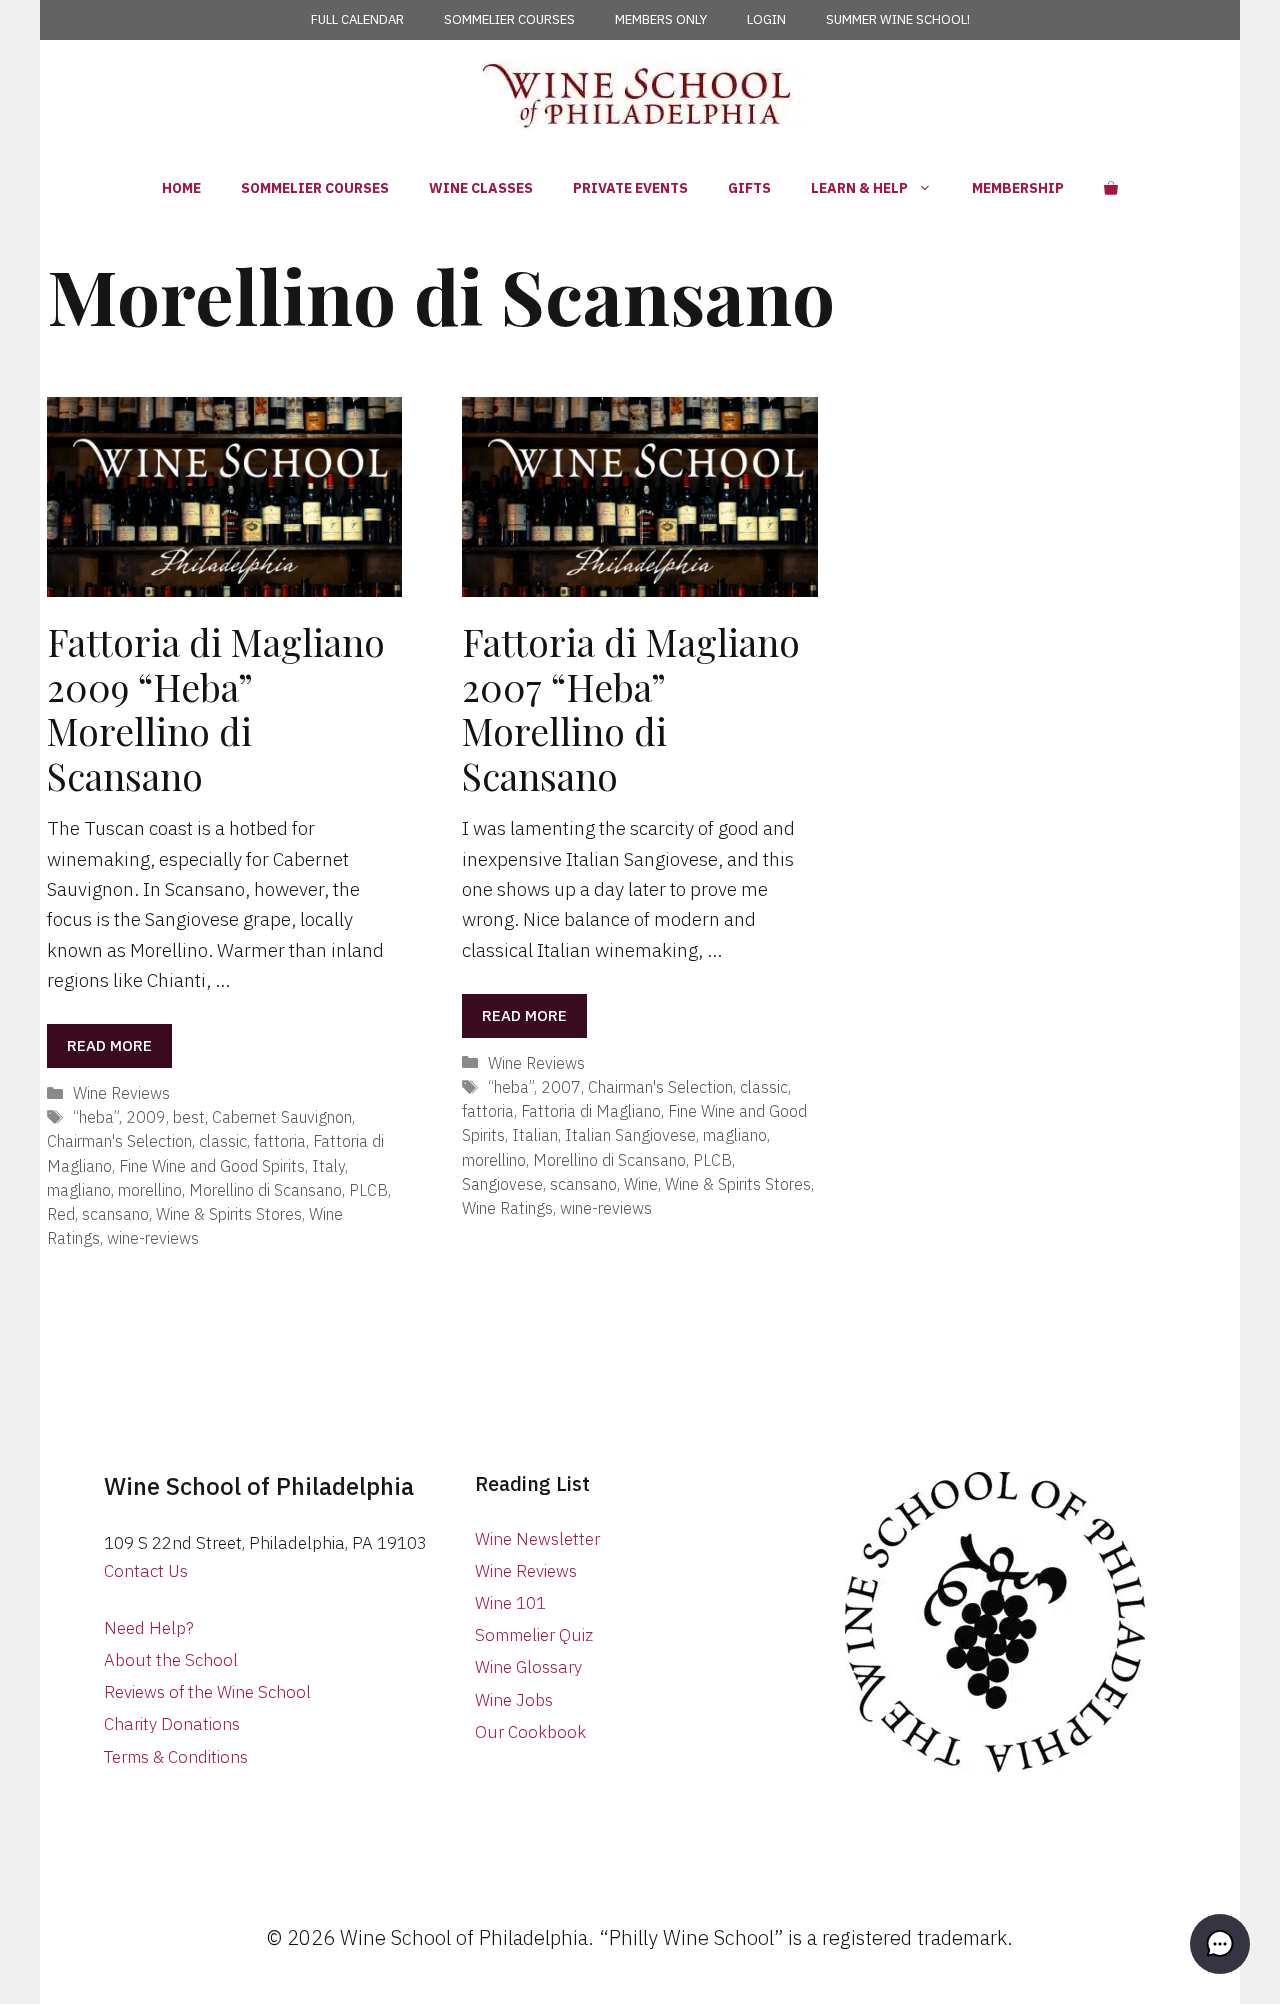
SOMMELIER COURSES (509, 19)
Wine (641, 1183)
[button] (1220, 1944)
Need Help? (149, 1628)
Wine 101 (510, 1603)
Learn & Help (859, 188)
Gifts (749, 188)
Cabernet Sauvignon (282, 1116)
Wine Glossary (528, 1667)
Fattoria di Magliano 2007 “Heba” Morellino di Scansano (631, 708)
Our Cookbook (530, 1732)
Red (61, 1213)
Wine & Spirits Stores (229, 1213)
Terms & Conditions (176, 1757)
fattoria (280, 1140)
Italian (535, 1134)
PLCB (368, 1189)
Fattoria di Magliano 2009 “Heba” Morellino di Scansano (216, 708)
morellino (150, 1189)
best (189, 1116)
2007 (561, 1086)
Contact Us (146, 1571)
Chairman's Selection (119, 1140)
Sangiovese (502, 1183)
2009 (146, 1116)
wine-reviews (153, 1237)
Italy (328, 1165)
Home (181, 188)
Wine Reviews (121, 1092)
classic (223, 1140)
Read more (109, 1045)
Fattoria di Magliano (591, 1110)
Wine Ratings (507, 1207)
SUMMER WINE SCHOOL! (898, 19)
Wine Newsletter (537, 1539)
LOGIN (766, 19)
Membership (1018, 188)
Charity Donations (172, 1724)
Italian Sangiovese (630, 1134)
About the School (171, 1660)
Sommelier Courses (315, 188)
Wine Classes (481, 188)
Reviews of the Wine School (207, 1692)
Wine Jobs (514, 1700)
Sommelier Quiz (534, 1635)
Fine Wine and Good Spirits (212, 1165)
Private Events (630, 188)
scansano (115, 1213)
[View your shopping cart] (1111, 188)
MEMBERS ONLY (661, 19)
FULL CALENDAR (357, 19)
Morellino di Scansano (265, 1189)
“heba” (96, 1116)
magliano (79, 1189)
